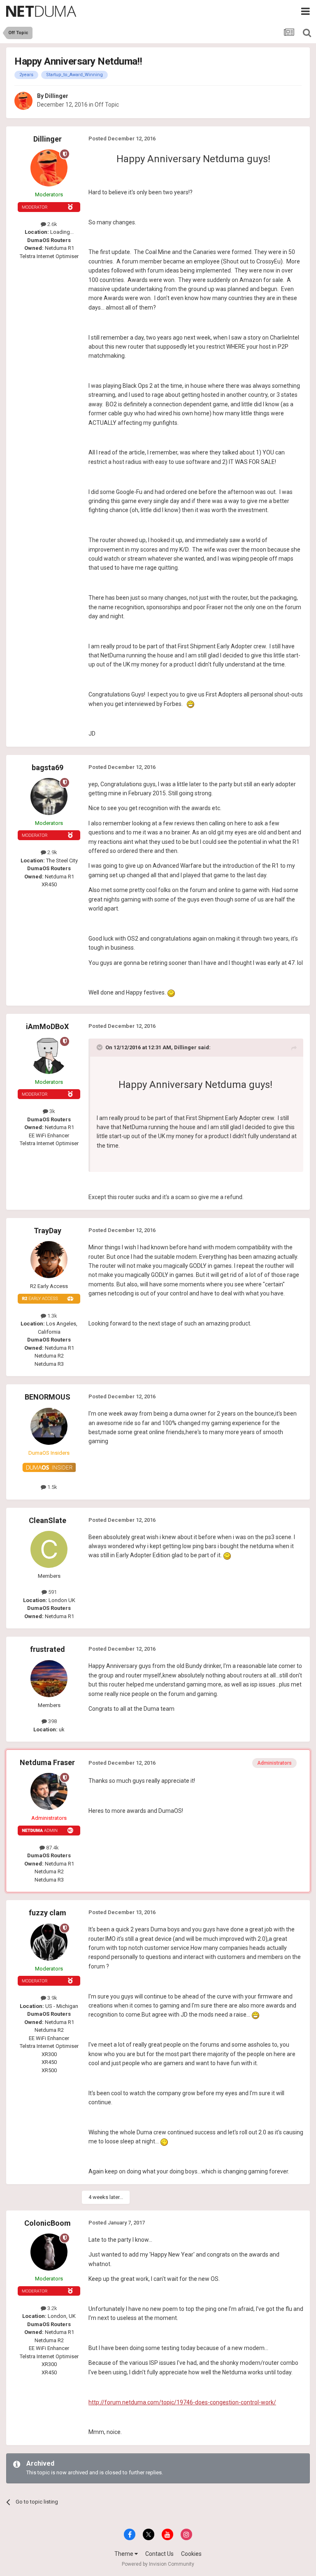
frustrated (48, 1649)
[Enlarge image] (191, 704)
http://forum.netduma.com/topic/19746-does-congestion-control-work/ (182, 2402)
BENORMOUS (48, 1397)
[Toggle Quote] (100, 1047)
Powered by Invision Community (158, 2564)
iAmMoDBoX (47, 1026)
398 (52, 1721)
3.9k (52, 1998)
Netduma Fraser (47, 1762)
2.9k (52, 852)
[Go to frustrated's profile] (49, 1679)
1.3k (52, 1316)
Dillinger (57, 96)
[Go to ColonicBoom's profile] (49, 2252)
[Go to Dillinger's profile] (23, 101)
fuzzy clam (48, 1913)
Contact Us (159, 2554)
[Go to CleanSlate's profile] (49, 1549)
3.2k (52, 2308)
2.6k (52, 224)
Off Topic (107, 105)
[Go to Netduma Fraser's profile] (49, 1791)
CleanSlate (48, 1520)
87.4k (52, 1848)
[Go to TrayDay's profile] (49, 1260)
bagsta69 (48, 767)
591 (52, 1592)
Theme (124, 2554)
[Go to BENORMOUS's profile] (49, 1426)
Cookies (191, 2554)
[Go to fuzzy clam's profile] (49, 1942)
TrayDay (48, 1231)
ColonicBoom (48, 2223)
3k (52, 1111)
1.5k (52, 1487)
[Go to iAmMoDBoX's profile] (49, 1055)
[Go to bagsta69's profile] (49, 797)
